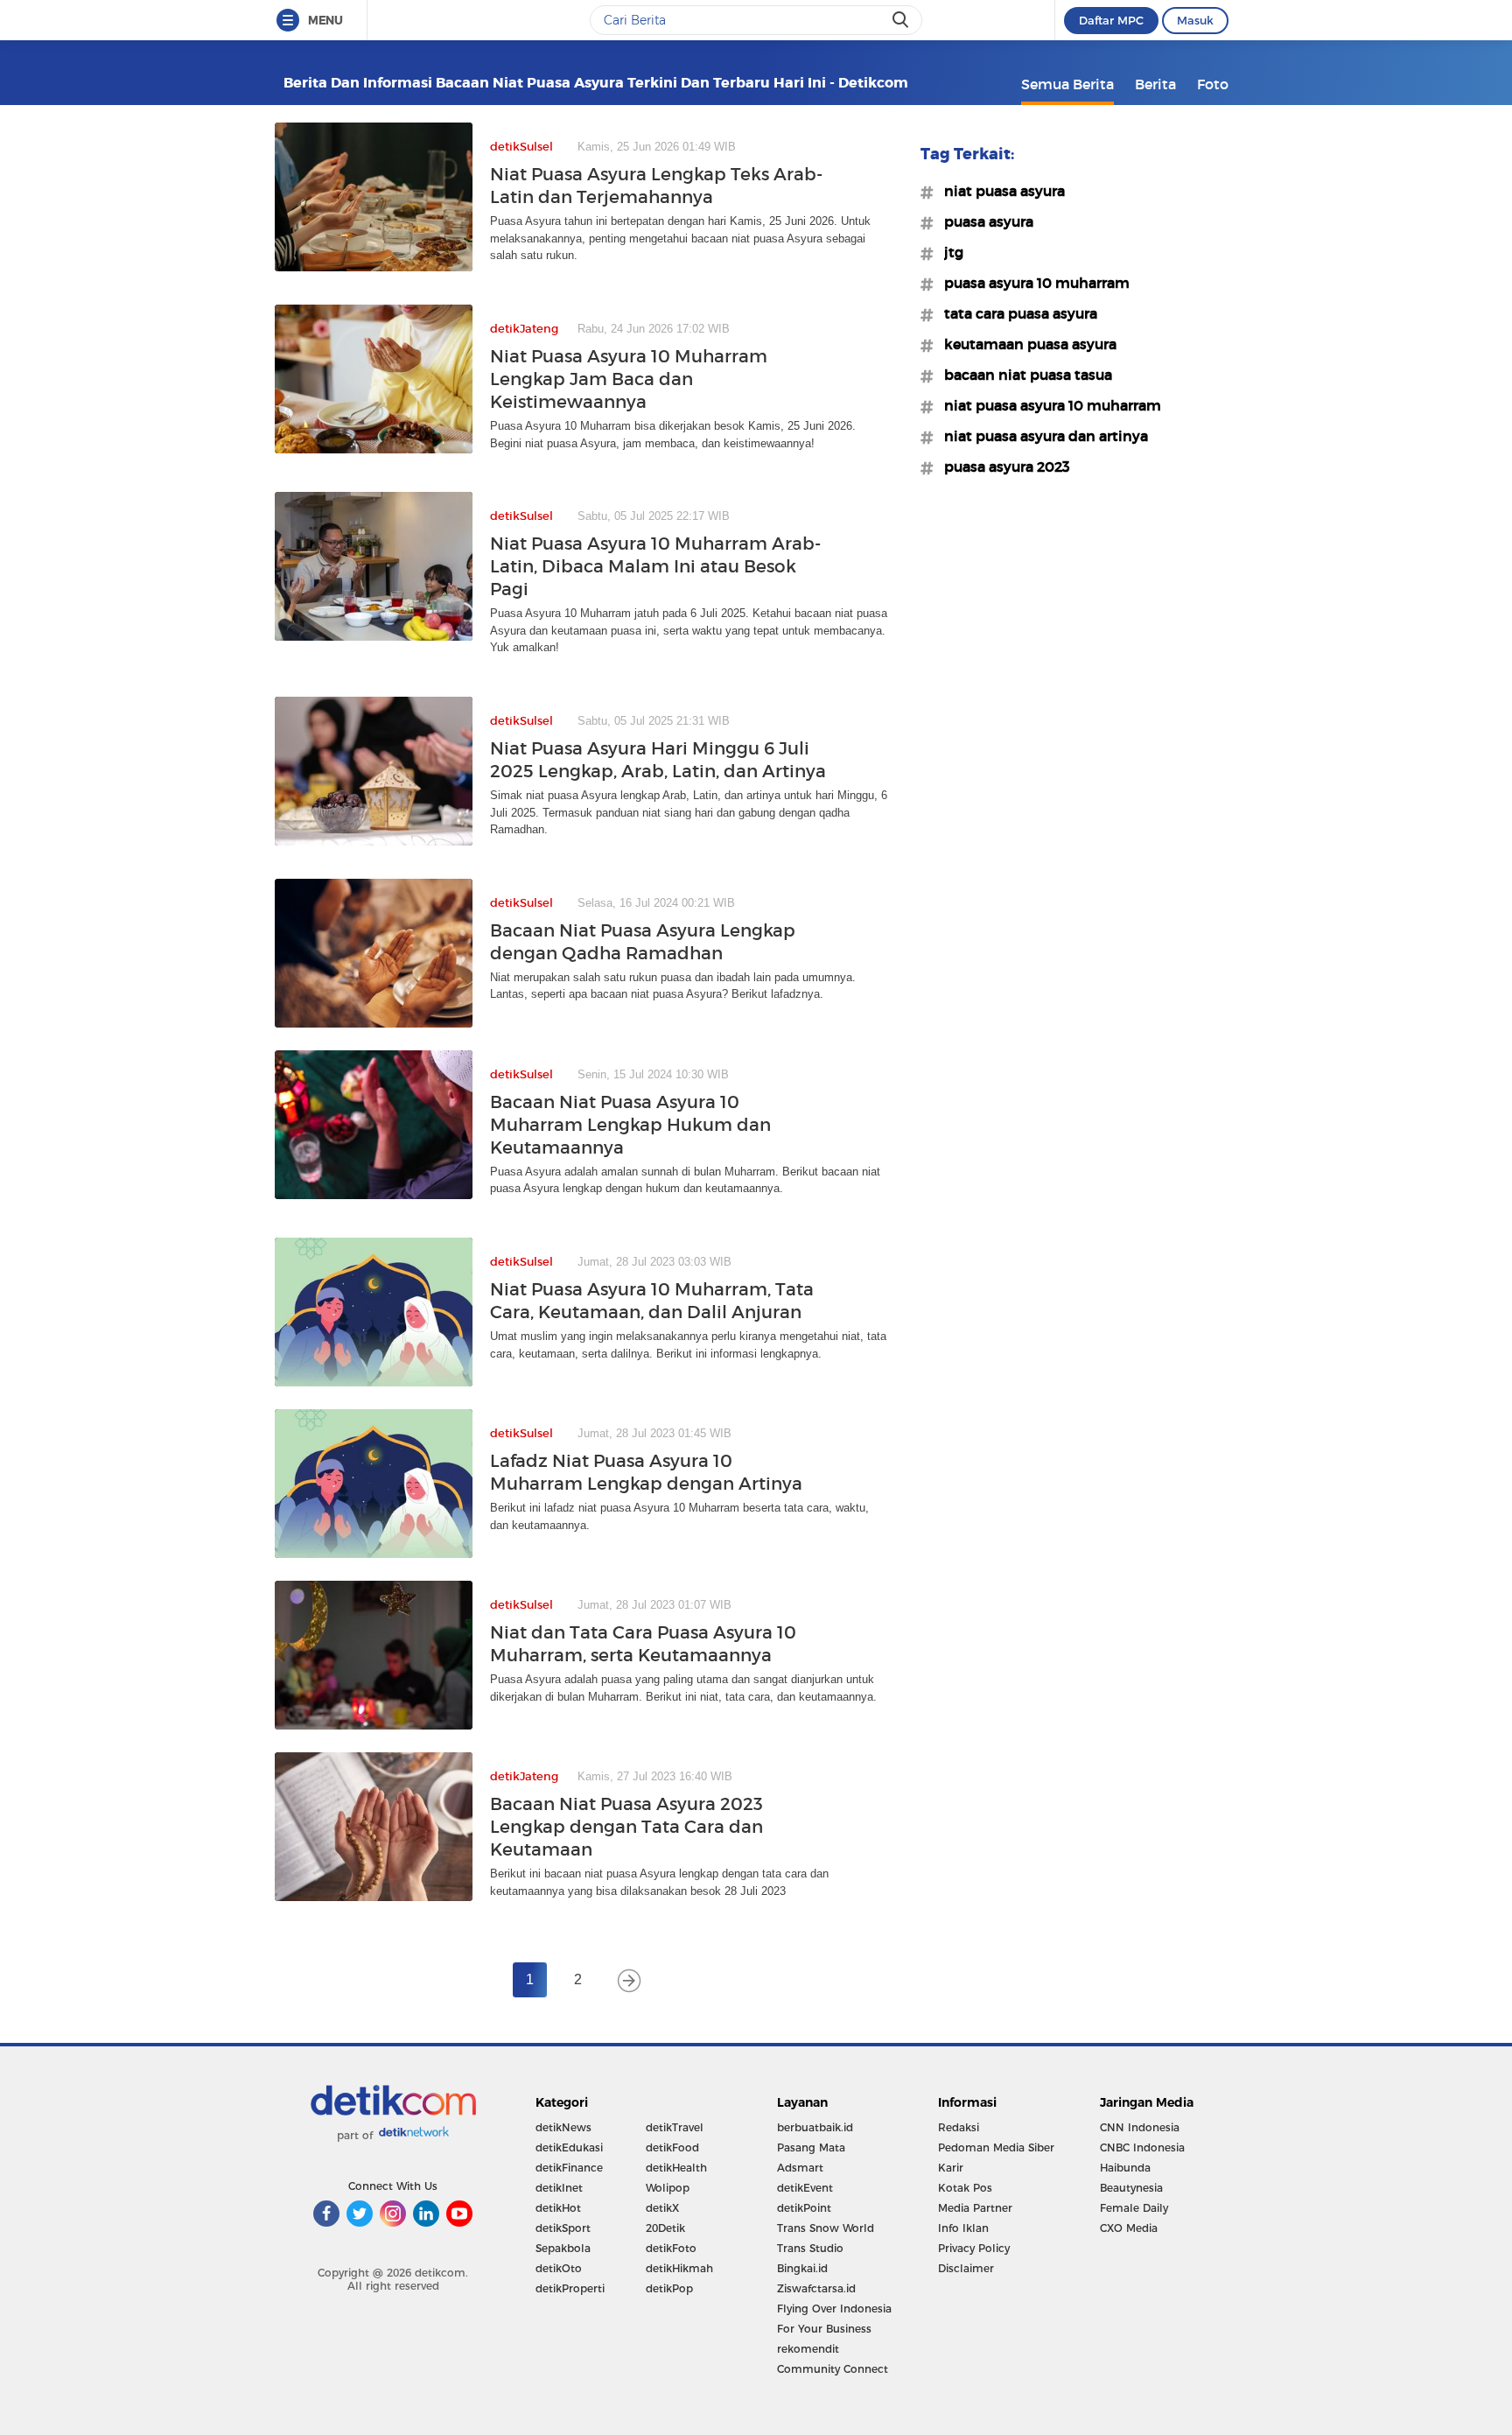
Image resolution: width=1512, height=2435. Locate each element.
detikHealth (676, 2168)
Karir (951, 2168)
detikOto (559, 2268)
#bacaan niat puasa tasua (1023, 375)
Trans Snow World (826, 2228)
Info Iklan (963, 2228)
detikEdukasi (569, 2147)
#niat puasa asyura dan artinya (1041, 436)
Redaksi (959, 2127)
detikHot (558, 2208)
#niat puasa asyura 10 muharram (1047, 405)
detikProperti (570, 2288)
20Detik (665, 2228)
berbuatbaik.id (815, 2127)
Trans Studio (810, 2248)
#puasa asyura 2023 (1002, 467)
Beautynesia (1131, 2188)
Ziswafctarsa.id (816, 2288)
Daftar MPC (1111, 20)
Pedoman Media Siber (996, 2147)
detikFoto (671, 2248)
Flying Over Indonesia (834, 2309)
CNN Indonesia (1140, 2127)
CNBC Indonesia (1142, 2147)
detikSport (563, 2228)
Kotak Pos (965, 2188)
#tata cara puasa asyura (1015, 313)
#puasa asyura (983, 221)
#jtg (948, 252)
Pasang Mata (811, 2147)
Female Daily (1134, 2208)
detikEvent (805, 2188)
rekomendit (808, 2349)
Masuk (1195, 20)
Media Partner (975, 2208)
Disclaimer (966, 2268)
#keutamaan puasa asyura (1025, 344)
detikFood (672, 2147)
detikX (662, 2208)
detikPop (669, 2288)
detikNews (563, 2127)
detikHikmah (679, 2268)
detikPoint (804, 2208)
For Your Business (824, 2329)
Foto (1213, 84)
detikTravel (675, 2127)
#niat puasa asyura (999, 191)
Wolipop (668, 2188)
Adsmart (800, 2168)
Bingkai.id (802, 2268)
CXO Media (1129, 2228)
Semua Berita (1067, 84)
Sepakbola (563, 2248)
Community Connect (833, 2369)
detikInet (559, 2188)
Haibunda (1125, 2168)
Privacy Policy (974, 2248)
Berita (1155, 84)
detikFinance (569, 2168)
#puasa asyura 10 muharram (1032, 283)
